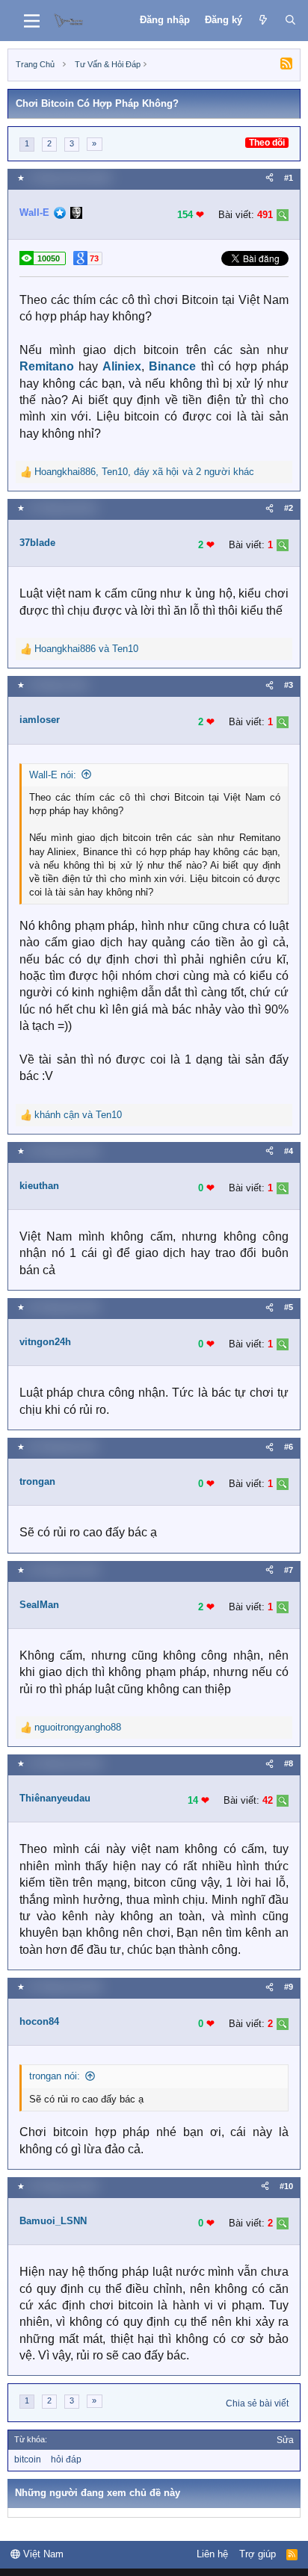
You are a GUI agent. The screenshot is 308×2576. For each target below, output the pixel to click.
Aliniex (122, 366)
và (86, 649)
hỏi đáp (66, 2459)
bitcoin (28, 2459)
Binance (172, 366)
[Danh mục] (32, 21)
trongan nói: (55, 2076)
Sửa (285, 2440)
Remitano (47, 366)
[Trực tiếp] (264, 20)
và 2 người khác (144, 472)
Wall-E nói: (53, 775)
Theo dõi (267, 143)
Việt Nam (42, 2554)
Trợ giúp (258, 2554)
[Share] (269, 178)
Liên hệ (212, 2554)
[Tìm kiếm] (290, 20)
